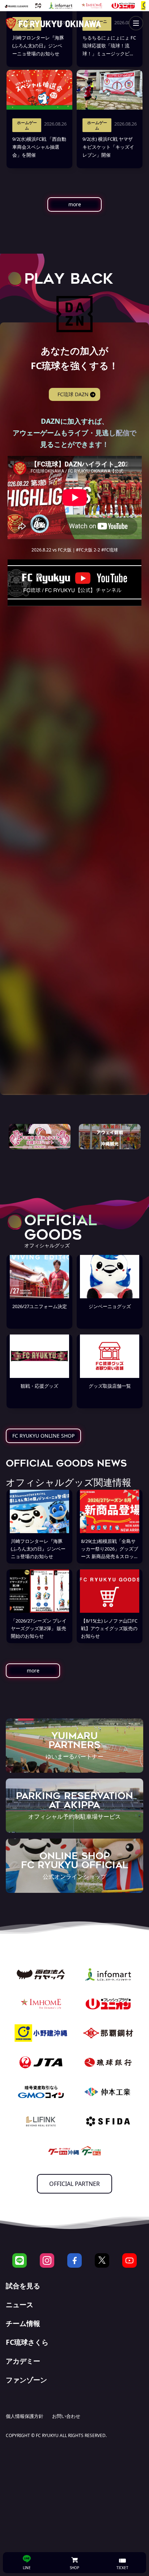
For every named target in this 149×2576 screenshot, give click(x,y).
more (75, 204)
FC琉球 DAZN (73, 394)
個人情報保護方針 (25, 2416)
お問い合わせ (66, 2416)
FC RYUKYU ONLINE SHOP (43, 1436)
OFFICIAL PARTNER (74, 2184)
